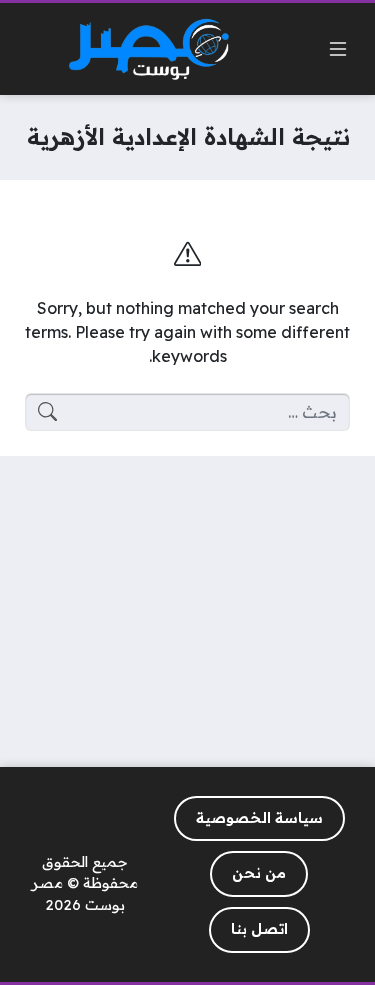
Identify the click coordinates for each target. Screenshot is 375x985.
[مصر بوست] (149, 49)
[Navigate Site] (338, 49)
